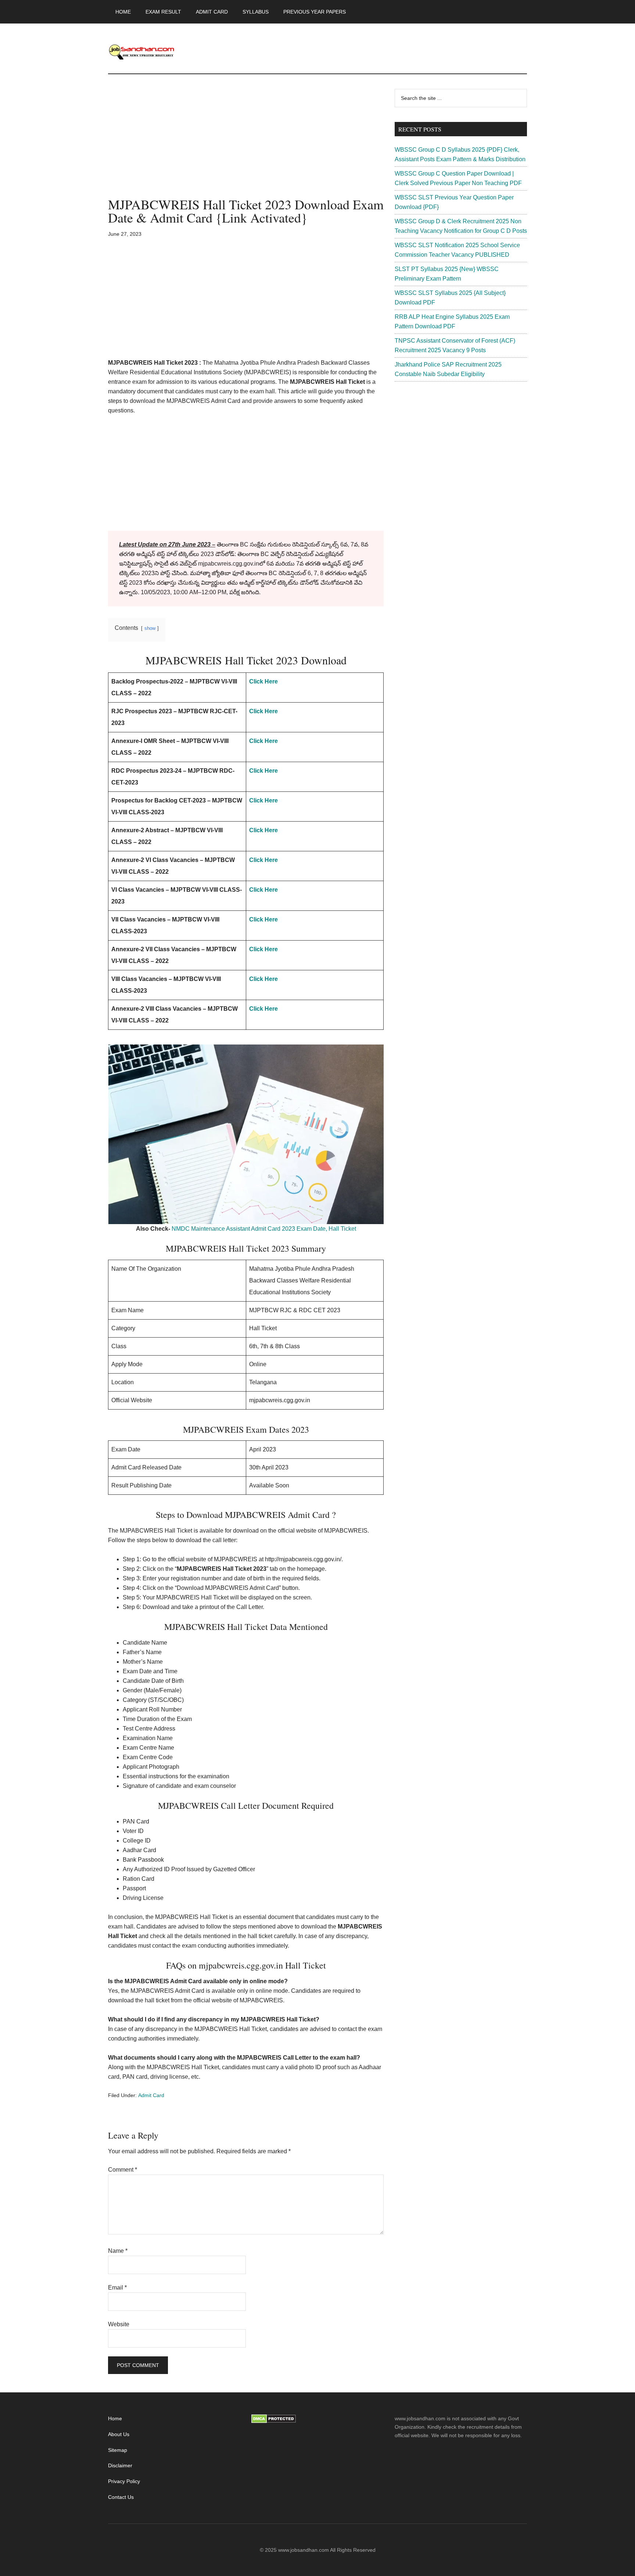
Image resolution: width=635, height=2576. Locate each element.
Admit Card (151, 2095)
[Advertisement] (246, 143)
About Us (119, 2434)
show (150, 628)
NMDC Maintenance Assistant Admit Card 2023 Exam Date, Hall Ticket (264, 1229)
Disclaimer (120, 2465)
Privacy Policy (124, 2481)
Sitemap (118, 2450)
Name (118, 2251)
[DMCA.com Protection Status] (274, 2421)
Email (117, 2288)
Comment (123, 2170)
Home (115, 2418)
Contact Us (121, 2497)
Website (119, 2324)
